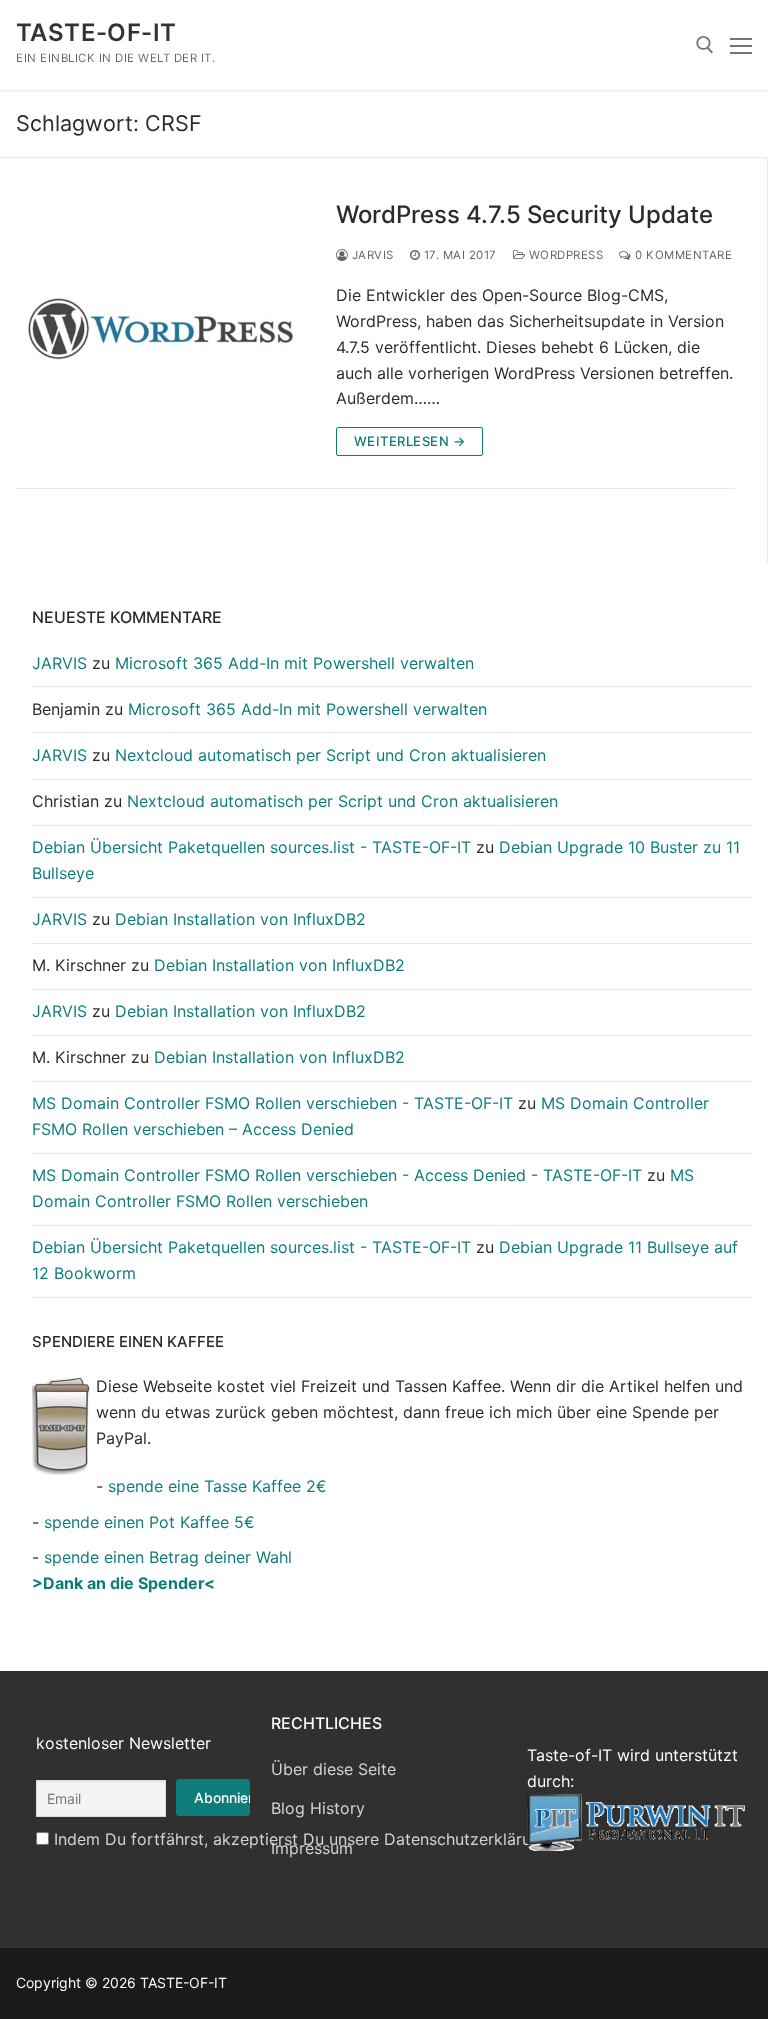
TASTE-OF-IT (96, 32)
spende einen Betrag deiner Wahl (168, 1557)
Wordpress (564, 255)
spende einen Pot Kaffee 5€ (149, 1522)
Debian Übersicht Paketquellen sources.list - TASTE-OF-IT (251, 847)
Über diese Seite (333, 1769)
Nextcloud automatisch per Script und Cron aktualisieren (330, 755)
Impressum (312, 1848)
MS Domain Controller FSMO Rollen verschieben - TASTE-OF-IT (272, 1103)
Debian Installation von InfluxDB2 (240, 919)
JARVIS (371, 255)
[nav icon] (741, 45)
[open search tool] (705, 45)
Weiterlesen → (410, 441)
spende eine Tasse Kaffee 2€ (217, 1486)
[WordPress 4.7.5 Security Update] (160, 328)
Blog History (318, 1808)
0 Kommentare (682, 255)
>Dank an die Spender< (123, 1583)
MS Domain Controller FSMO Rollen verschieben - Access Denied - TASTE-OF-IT (337, 1175)
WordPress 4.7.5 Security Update (524, 214)
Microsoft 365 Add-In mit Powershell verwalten (294, 663)
